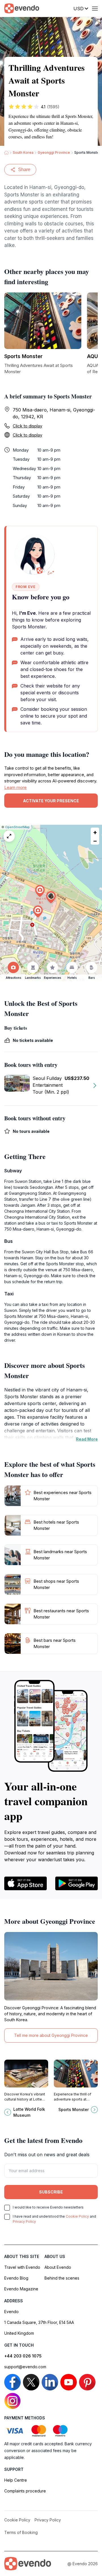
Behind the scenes (62, 2278)
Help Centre (16, 2480)
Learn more (15, 787)
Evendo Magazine (21, 2289)
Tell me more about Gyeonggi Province (51, 2035)
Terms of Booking (21, 2532)
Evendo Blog (16, 2278)
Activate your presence (51, 801)
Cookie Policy (77, 2216)
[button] (51, 897)
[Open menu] (95, 9)
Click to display (27, 426)
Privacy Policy (24, 2221)
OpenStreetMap (17, 827)
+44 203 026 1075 (23, 2356)
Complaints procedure (25, 2491)
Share (24, 170)
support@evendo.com (25, 2367)
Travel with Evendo (22, 2267)
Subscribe (51, 2192)
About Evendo (58, 2267)
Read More (87, 1439)
